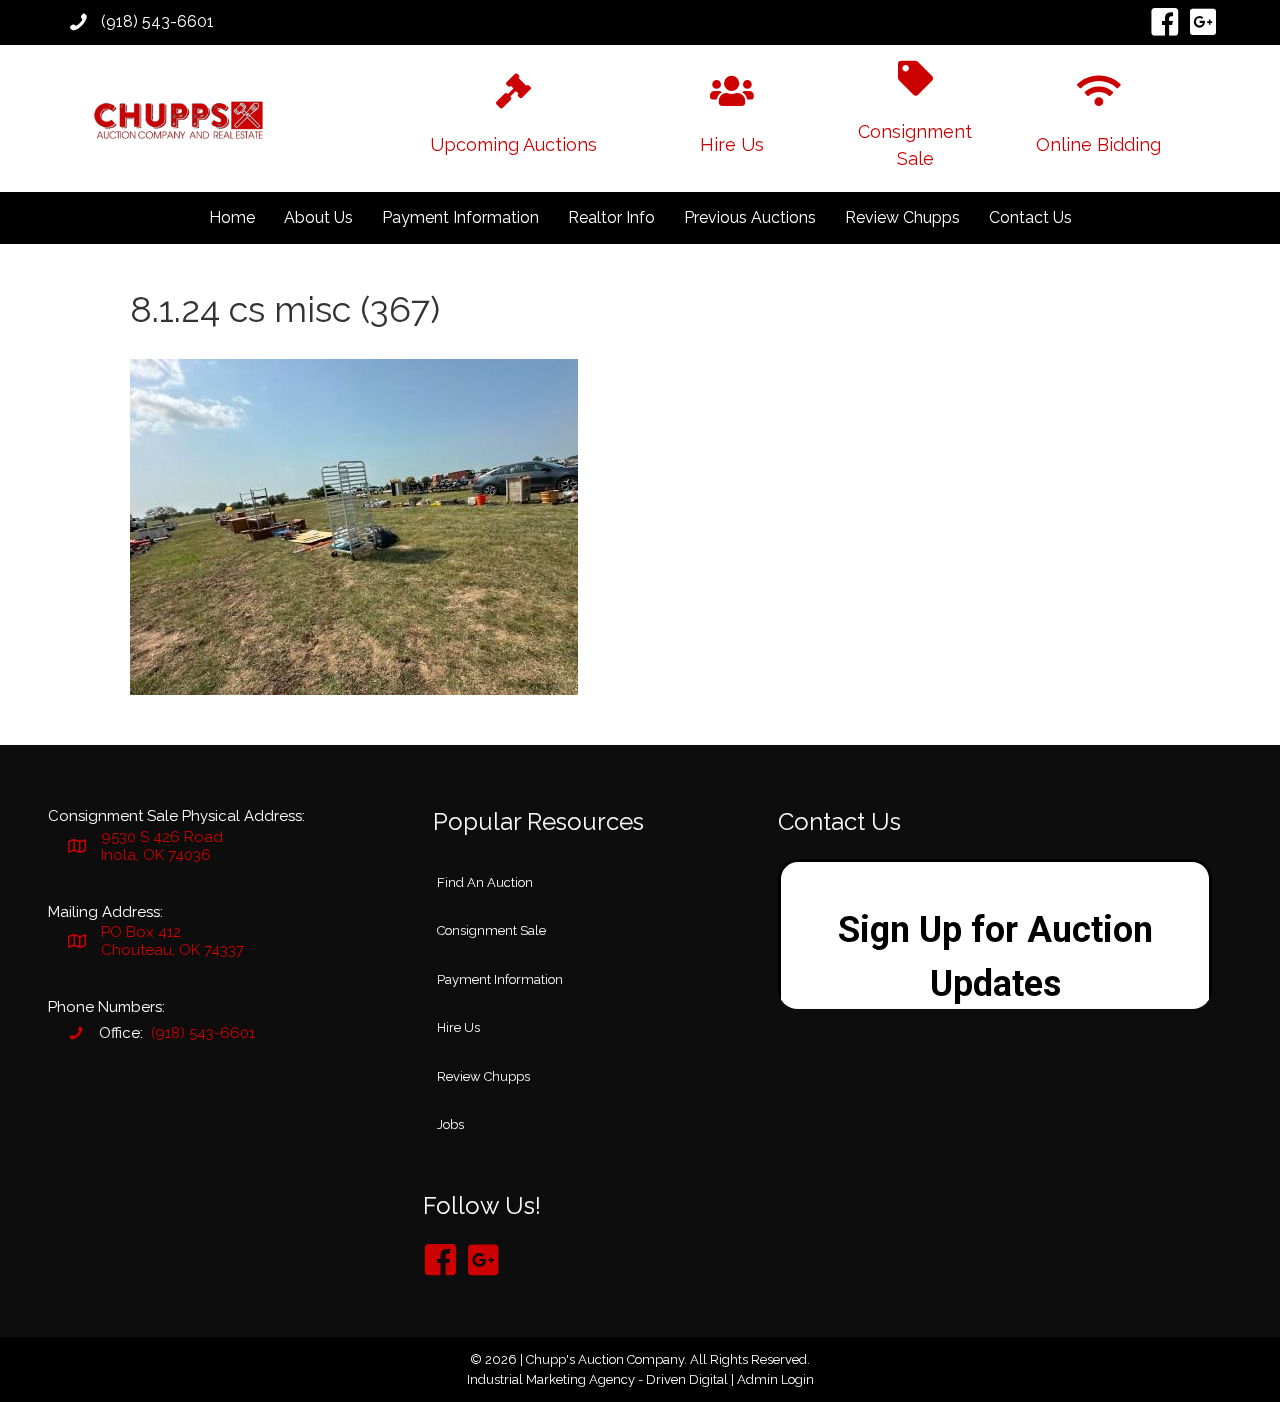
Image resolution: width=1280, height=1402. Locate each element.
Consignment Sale (491, 930)
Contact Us (1030, 217)
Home (232, 217)
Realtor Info (611, 217)
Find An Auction (485, 882)
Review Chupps (902, 217)
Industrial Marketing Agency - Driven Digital (597, 1379)
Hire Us (458, 1027)
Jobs (450, 1124)
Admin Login (775, 1379)
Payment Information (460, 217)
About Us (318, 217)
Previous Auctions (750, 217)
